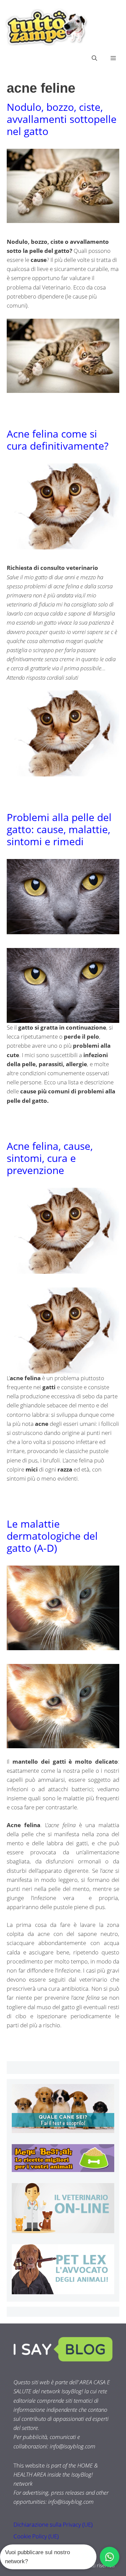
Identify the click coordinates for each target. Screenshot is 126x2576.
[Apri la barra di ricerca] (94, 58)
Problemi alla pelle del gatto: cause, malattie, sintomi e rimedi (59, 829)
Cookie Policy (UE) (36, 2536)
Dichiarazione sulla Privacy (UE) (53, 2524)
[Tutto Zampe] (45, 27)
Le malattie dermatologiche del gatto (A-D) (52, 1536)
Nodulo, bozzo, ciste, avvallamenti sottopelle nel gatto (62, 119)
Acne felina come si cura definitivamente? (58, 440)
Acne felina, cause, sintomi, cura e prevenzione (50, 1158)
